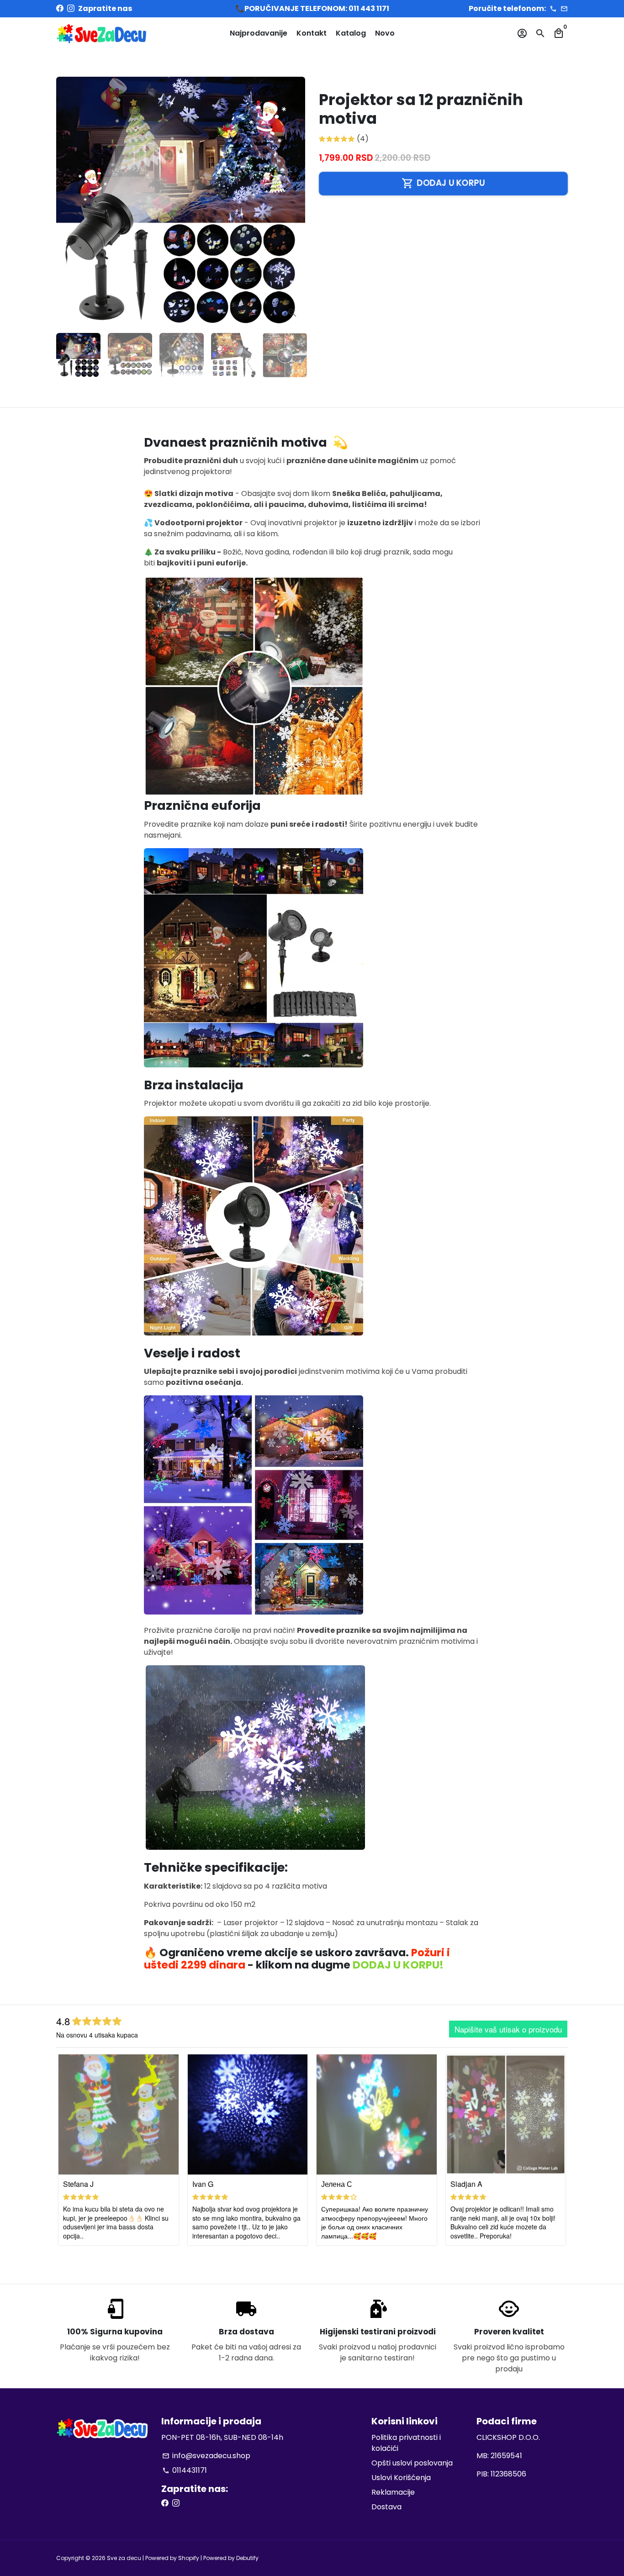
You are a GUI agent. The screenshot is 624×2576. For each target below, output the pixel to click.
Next (293, 201)
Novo (385, 33)
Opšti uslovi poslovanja (412, 2463)
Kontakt (312, 33)
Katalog (351, 33)
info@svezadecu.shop (206, 2456)
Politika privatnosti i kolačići (406, 2443)
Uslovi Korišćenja (401, 2478)
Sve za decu (124, 2558)
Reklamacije (393, 2492)
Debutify (247, 2558)
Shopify (189, 2558)
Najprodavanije (259, 33)
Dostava (386, 2507)
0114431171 (185, 2470)
